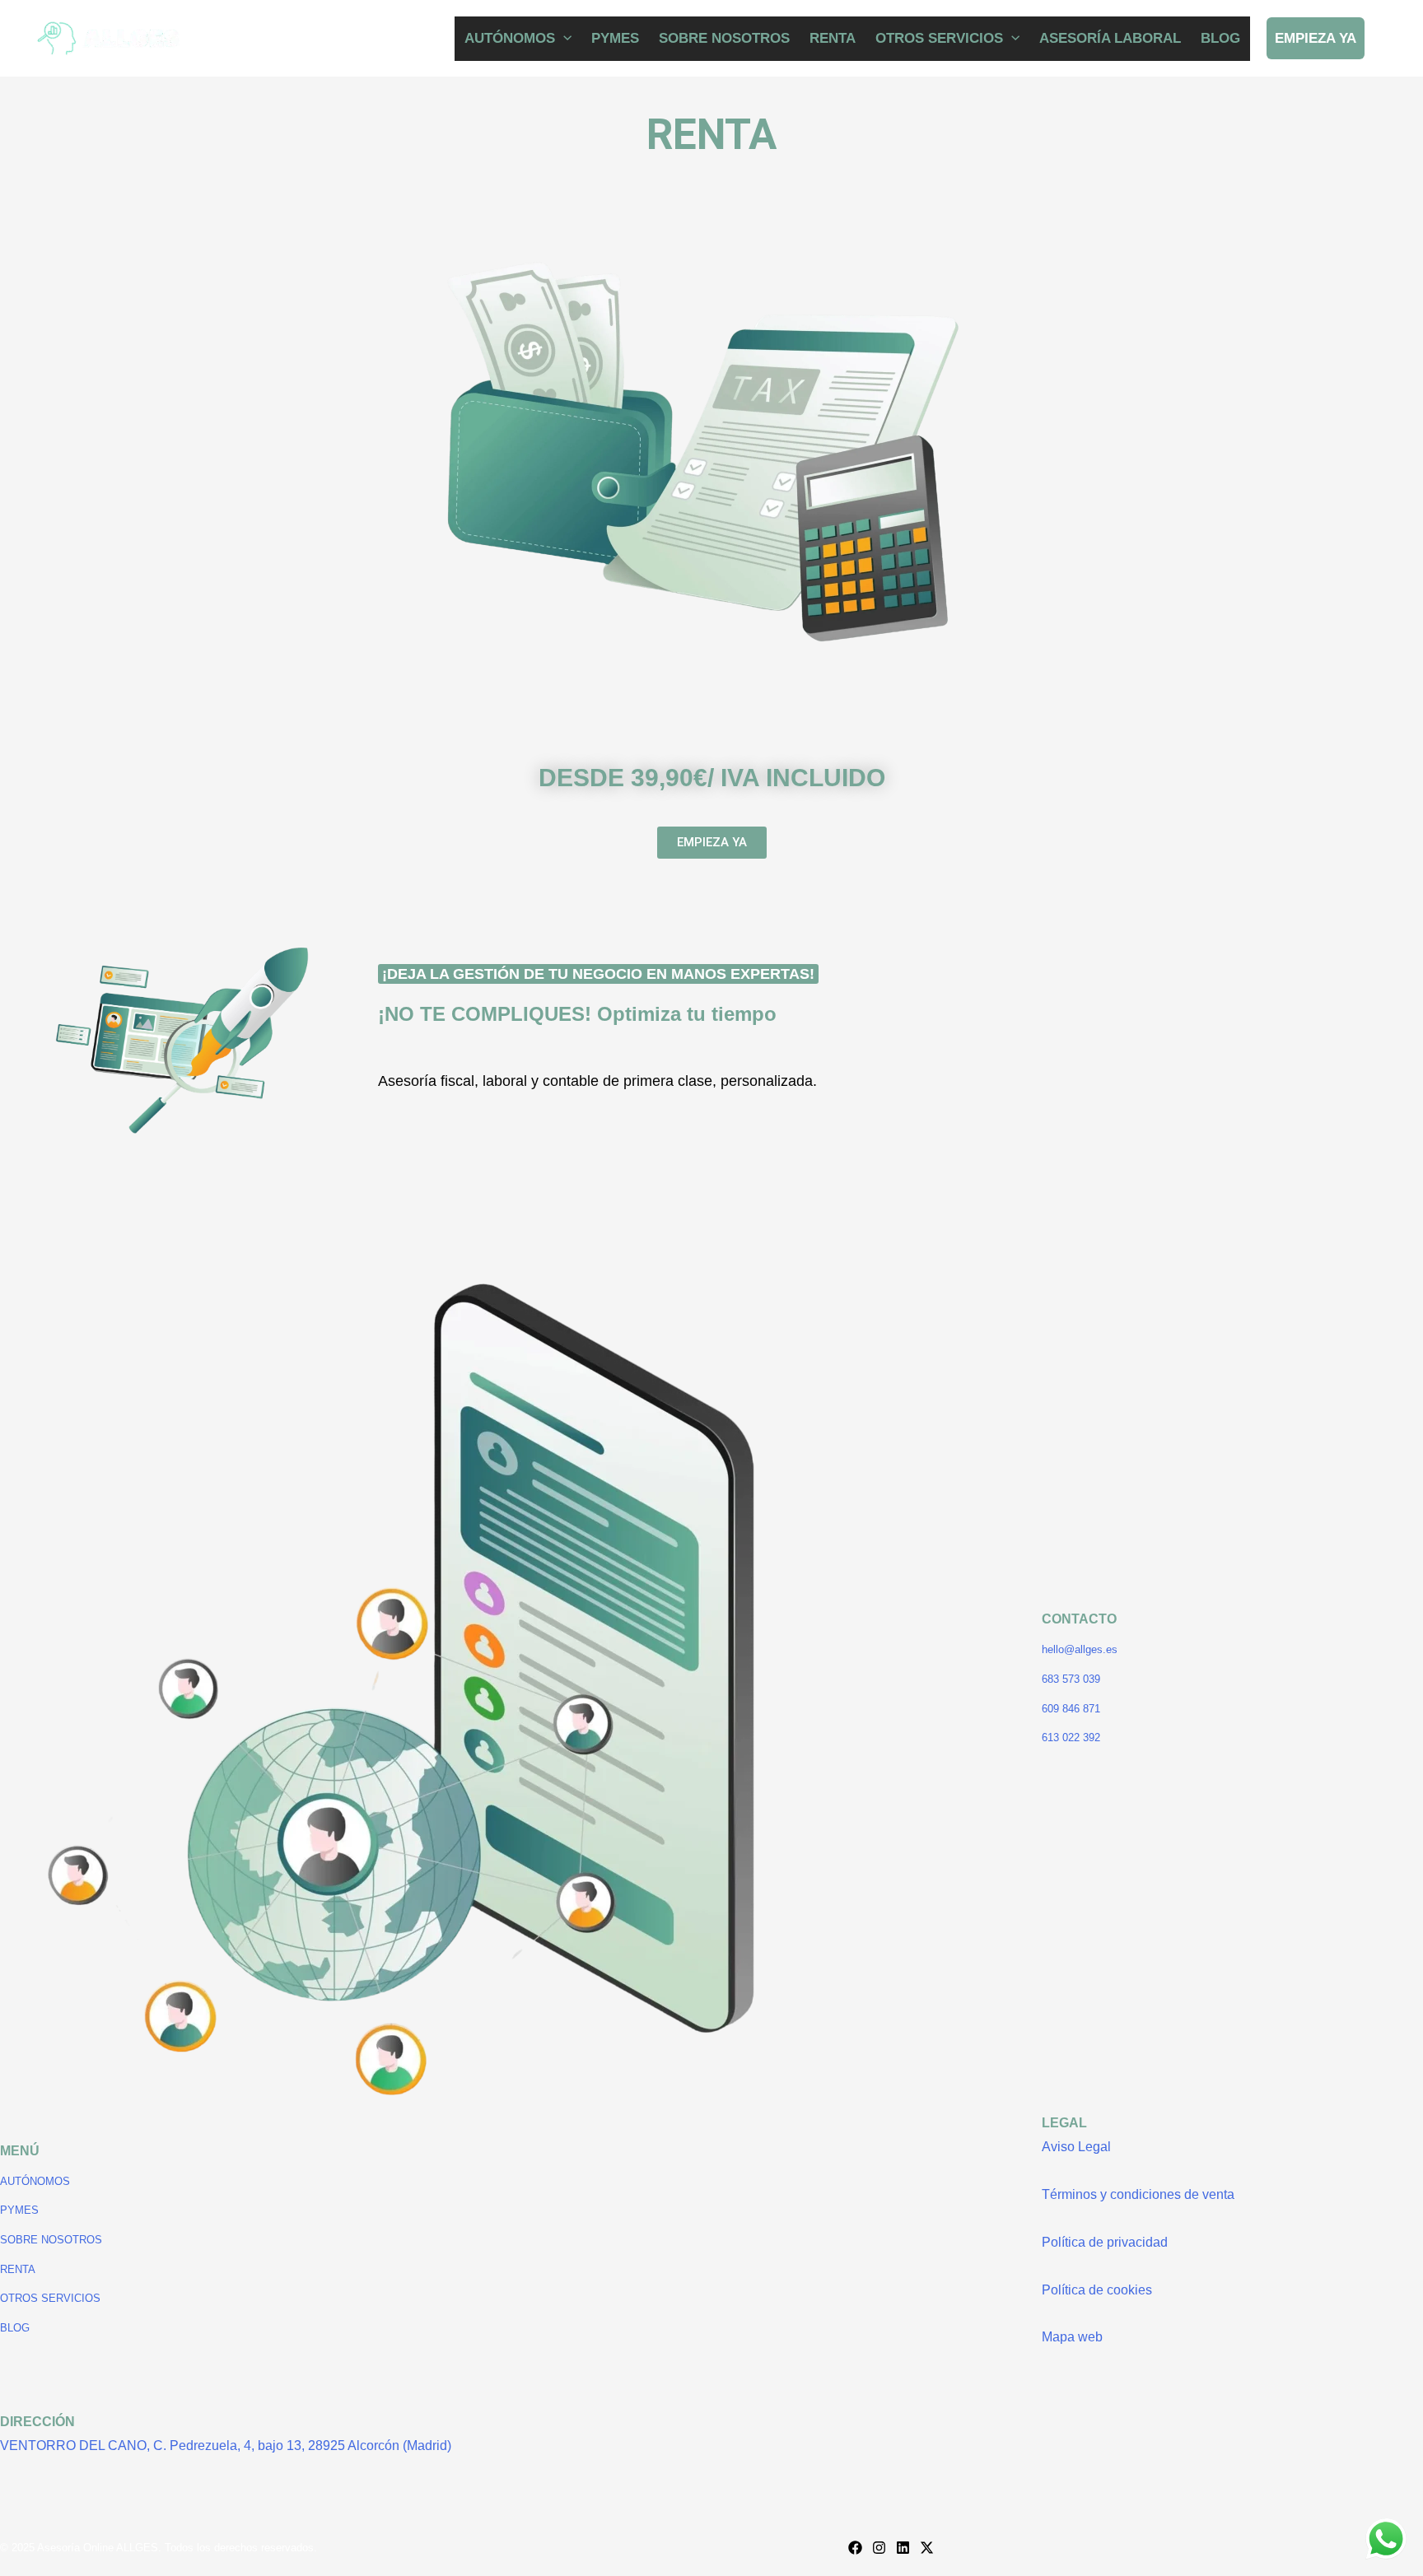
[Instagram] (879, 2548)
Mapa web (1072, 2337)
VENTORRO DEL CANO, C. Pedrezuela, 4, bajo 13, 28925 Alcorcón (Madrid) (226, 2446)
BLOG (1220, 38)
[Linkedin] (903, 2548)
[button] (563, 38)
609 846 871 (1071, 1709)
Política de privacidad (1105, 2242)
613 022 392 (1071, 1738)
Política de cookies (1097, 2290)
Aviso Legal (1076, 2147)
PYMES (615, 38)
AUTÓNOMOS (510, 38)
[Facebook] (855, 2548)
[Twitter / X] (927, 2548)
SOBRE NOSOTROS (724, 38)
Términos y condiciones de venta (1138, 2194)
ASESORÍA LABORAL (1110, 38)
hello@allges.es (1080, 1649)
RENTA (833, 38)
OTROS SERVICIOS (939, 38)
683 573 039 (1071, 1679)
